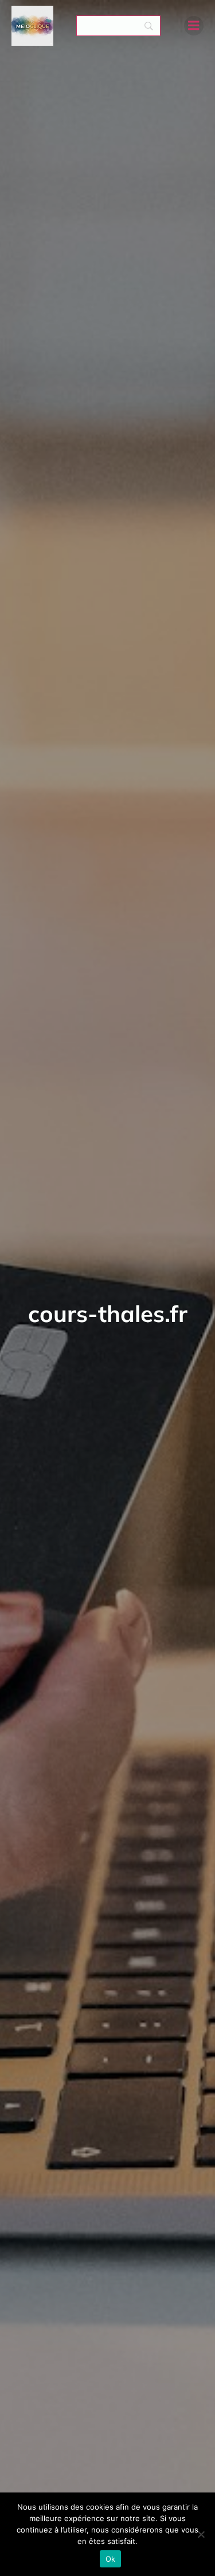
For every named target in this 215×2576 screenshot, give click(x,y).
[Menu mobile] (194, 26)
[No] (201, 2534)
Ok (111, 2559)
